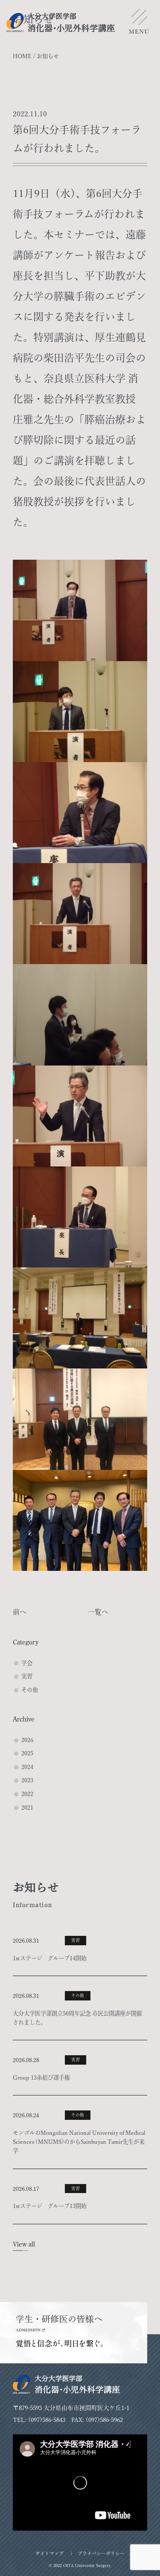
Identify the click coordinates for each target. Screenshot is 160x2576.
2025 (27, 1753)
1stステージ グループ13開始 (50, 2206)
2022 (27, 1794)
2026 (27, 1740)
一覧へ (98, 1612)
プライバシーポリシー (101, 2553)
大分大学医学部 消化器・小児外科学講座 (61, 22)
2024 (27, 1767)
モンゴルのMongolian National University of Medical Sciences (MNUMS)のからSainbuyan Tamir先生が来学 (79, 2142)
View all (24, 2244)
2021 (27, 1807)
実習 (27, 1676)
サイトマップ (49, 2553)
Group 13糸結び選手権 (41, 2077)
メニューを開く (139, 24)
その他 (30, 1690)
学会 (27, 1663)
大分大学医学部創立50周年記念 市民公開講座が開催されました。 (77, 2018)
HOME (22, 56)
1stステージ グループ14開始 (50, 1958)
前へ (20, 1612)
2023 (27, 1780)
